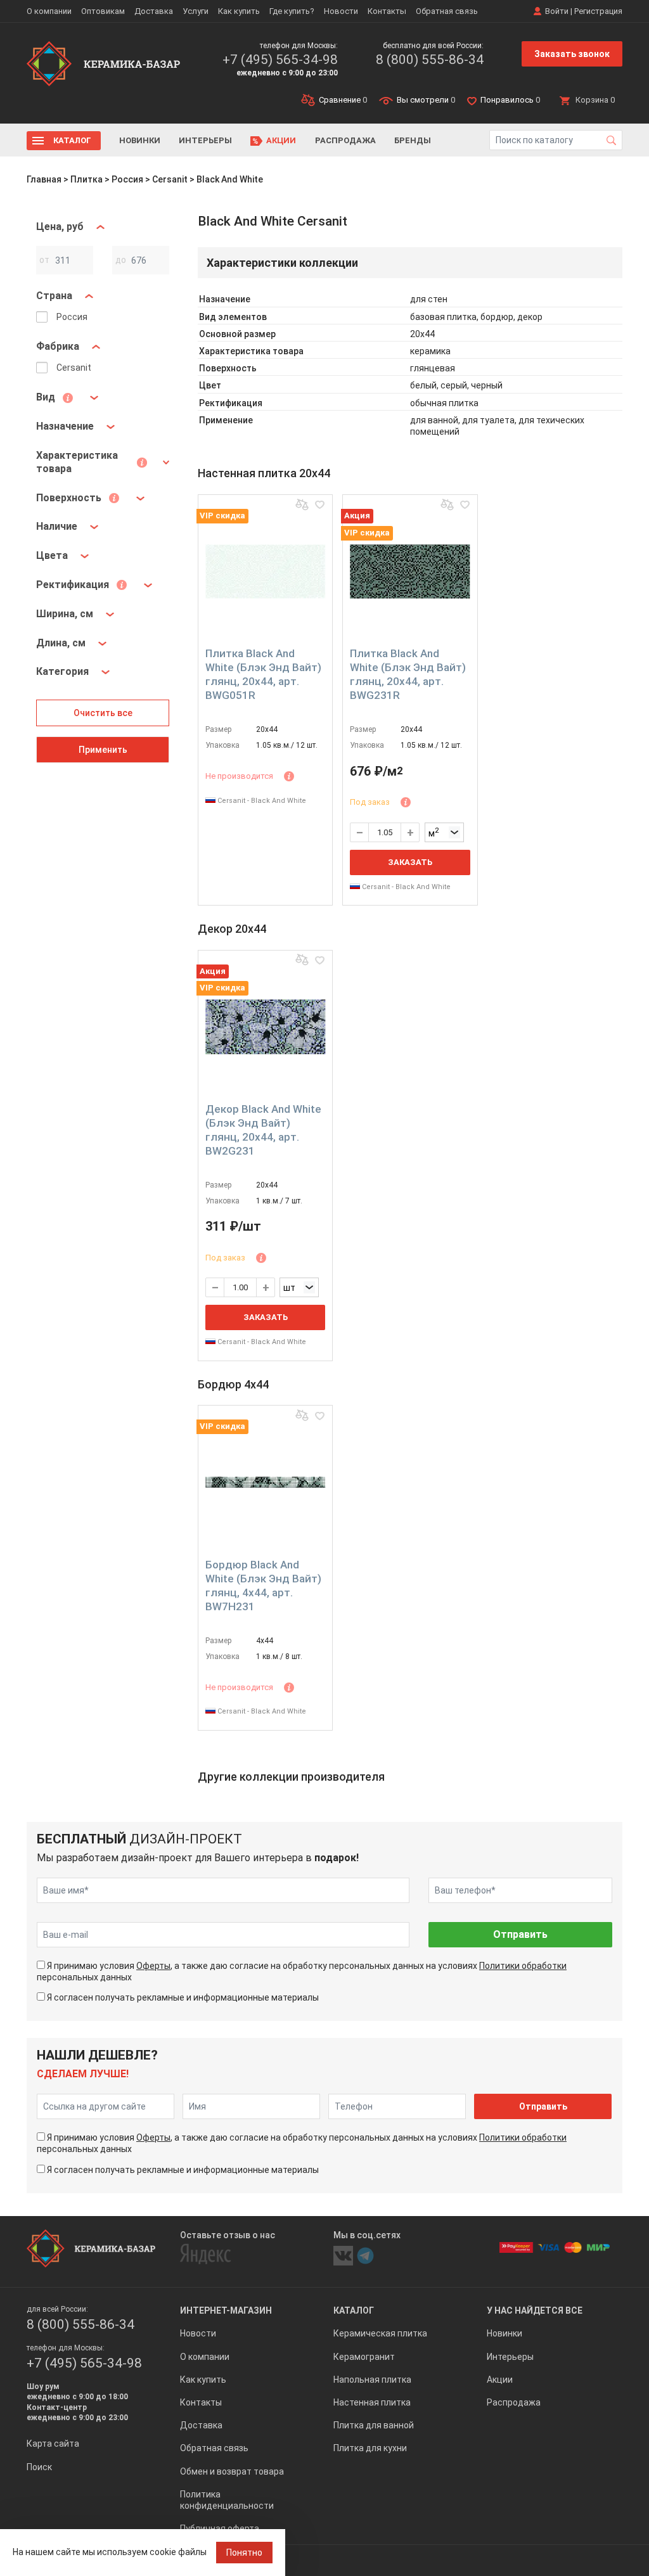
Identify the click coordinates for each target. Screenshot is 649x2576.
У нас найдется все (535, 2310)
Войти (557, 11)
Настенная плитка (372, 2402)
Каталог (72, 140)
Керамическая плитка (380, 2333)
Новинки (140, 140)
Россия (127, 179)
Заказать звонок (572, 54)
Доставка (154, 11)
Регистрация (598, 11)
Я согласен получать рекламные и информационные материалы (183, 1997)
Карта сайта (53, 2444)
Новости (341, 11)
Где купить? (292, 11)
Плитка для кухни (370, 2448)
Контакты (387, 11)
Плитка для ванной (374, 2425)
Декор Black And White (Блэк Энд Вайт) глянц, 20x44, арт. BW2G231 (263, 1130)
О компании (49, 11)
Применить (103, 750)
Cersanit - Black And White (261, 801)
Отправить (520, 1934)
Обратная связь (447, 11)
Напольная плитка (372, 2380)
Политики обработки (523, 1966)
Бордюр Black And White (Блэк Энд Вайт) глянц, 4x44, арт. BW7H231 (263, 1586)
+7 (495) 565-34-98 (280, 60)
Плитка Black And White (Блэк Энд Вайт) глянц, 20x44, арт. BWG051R (263, 674)
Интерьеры (205, 140)
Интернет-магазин (226, 2310)
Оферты (153, 1966)
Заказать (410, 862)
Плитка (87, 179)
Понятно (244, 2553)
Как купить (239, 11)
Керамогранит (364, 2357)
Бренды (413, 140)
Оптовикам (103, 11)
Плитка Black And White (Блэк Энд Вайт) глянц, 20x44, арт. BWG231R (408, 674)
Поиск (39, 2467)
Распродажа (345, 140)
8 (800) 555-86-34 (430, 60)
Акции (281, 140)
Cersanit (170, 179)
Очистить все (103, 713)
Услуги (196, 11)
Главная (44, 179)
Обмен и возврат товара (232, 2471)
